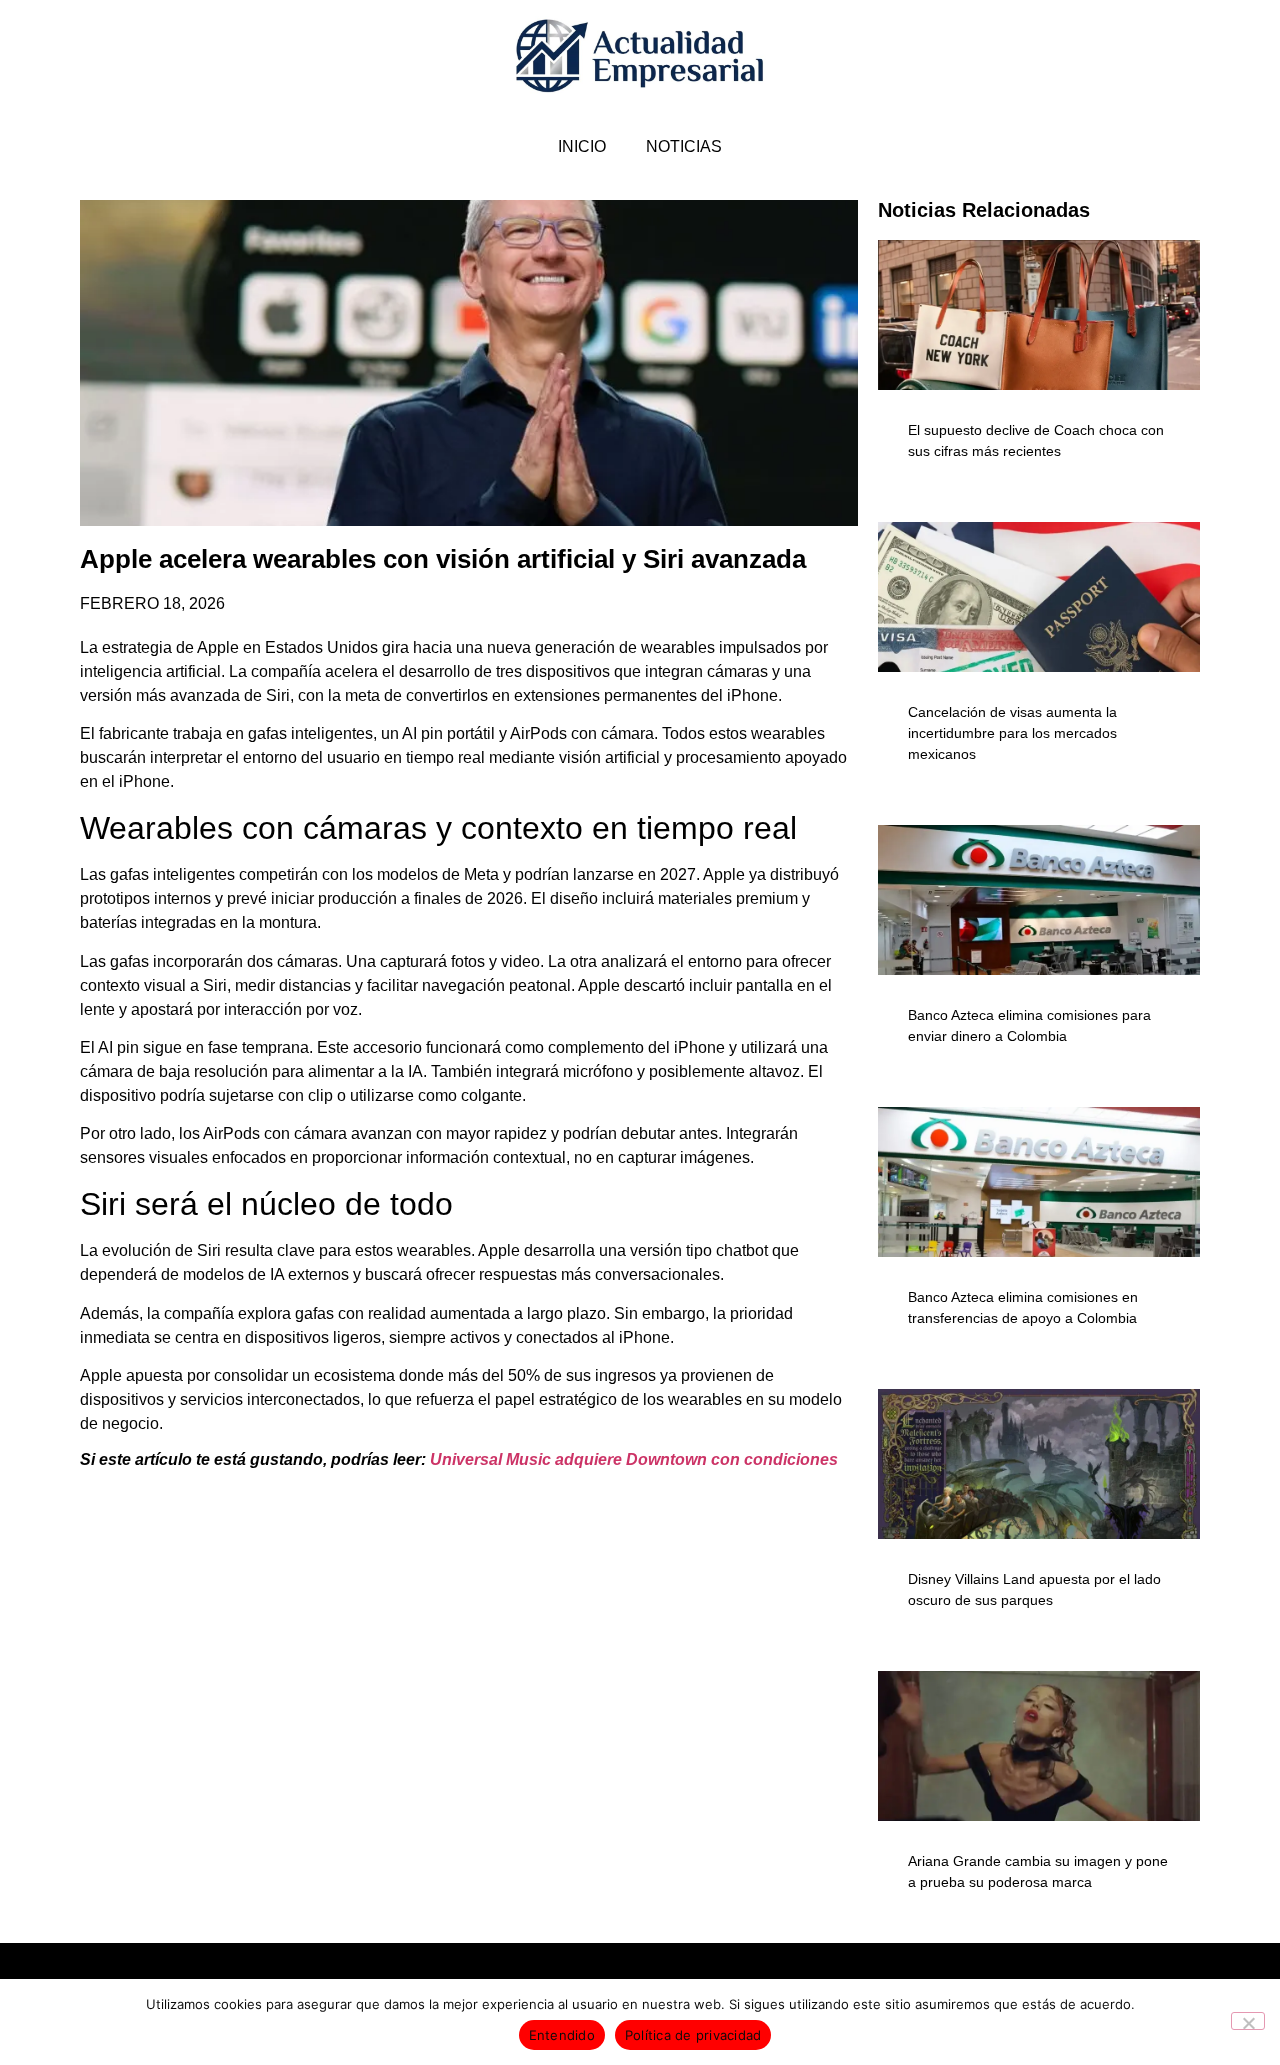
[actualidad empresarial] (640, 57)
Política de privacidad (693, 2035)
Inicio (582, 146)
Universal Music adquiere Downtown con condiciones (634, 1459)
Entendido (562, 2035)
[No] (1248, 2021)
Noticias (684, 146)
